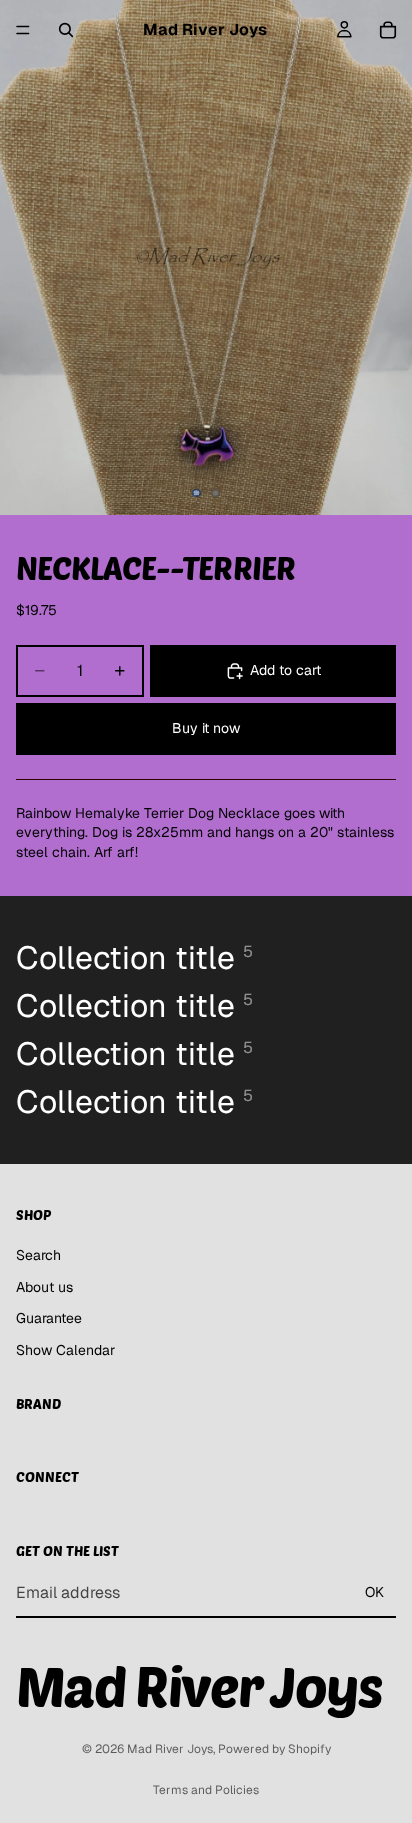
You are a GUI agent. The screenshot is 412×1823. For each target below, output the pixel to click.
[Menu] (23, 30)
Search (38, 1255)
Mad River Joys (170, 1749)
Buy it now (206, 728)
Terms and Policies (206, 1790)
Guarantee (49, 1318)
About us (44, 1287)
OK (374, 1592)
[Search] (66, 30)
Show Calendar (65, 1350)
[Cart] (388, 30)
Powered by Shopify (274, 1749)
